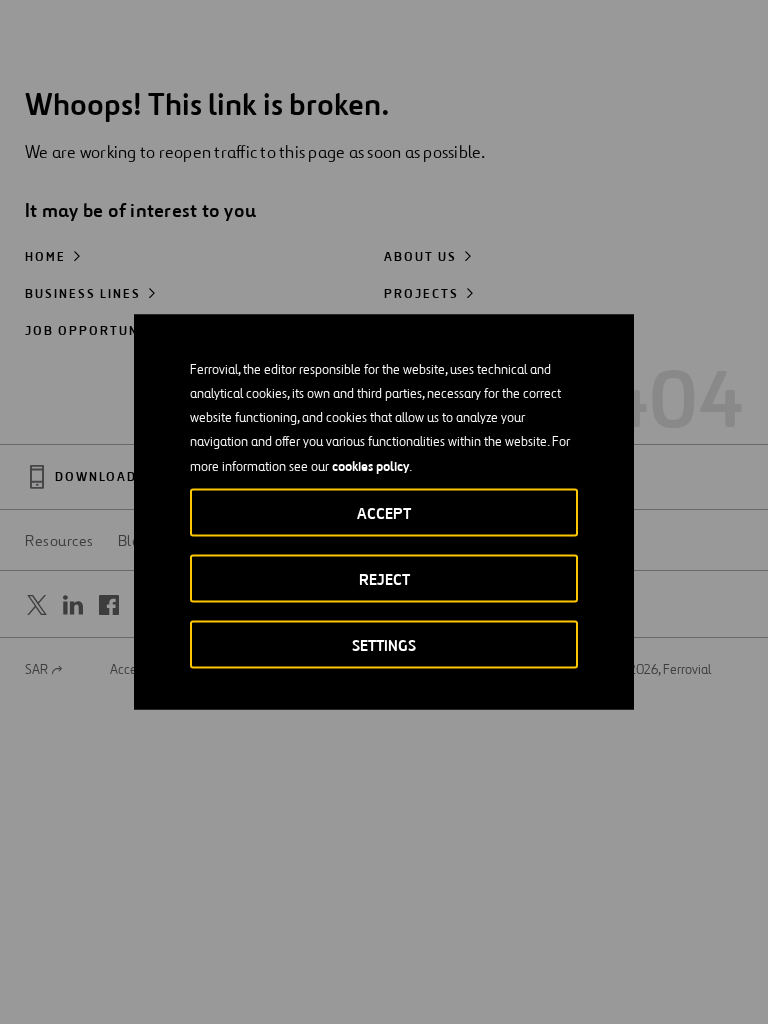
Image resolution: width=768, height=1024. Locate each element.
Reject (384, 579)
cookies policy (370, 466)
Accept (384, 513)
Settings (384, 645)
